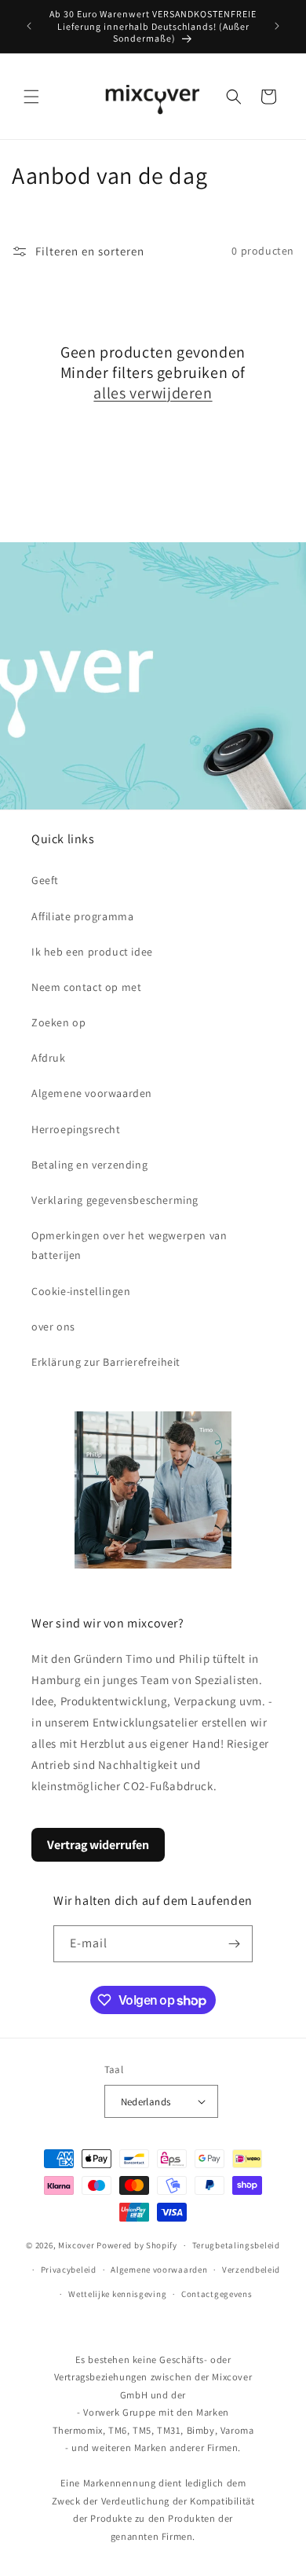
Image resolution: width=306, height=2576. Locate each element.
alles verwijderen (153, 393)
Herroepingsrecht (76, 1129)
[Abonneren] (235, 1944)
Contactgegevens (217, 2294)
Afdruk (49, 1058)
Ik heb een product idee (92, 952)
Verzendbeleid (251, 2270)
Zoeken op (58, 1022)
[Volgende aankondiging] (277, 26)
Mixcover (76, 2245)
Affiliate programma (82, 916)
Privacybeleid (69, 2270)
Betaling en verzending (89, 1165)
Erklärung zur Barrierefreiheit (106, 1362)
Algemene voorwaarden (92, 1093)
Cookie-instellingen (81, 1291)
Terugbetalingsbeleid (236, 2245)
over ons (53, 1327)
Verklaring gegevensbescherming (115, 1200)
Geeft (45, 880)
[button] (31, 97)
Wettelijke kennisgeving (117, 2294)
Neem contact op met (86, 987)
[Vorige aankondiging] (29, 26)
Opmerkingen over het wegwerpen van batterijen (129, 1245)
